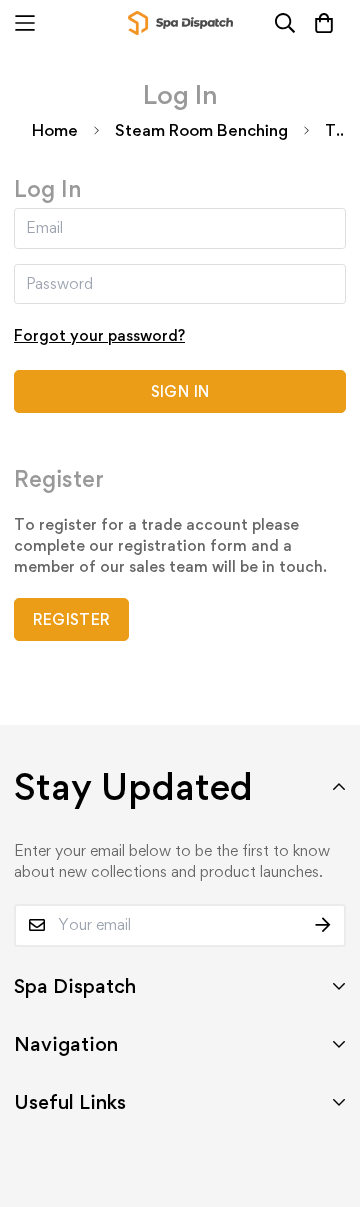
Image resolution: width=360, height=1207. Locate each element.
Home (55, 130)
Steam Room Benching (201, 130)
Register (72, 619)
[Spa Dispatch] (180, 23)
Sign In (180, 391)
